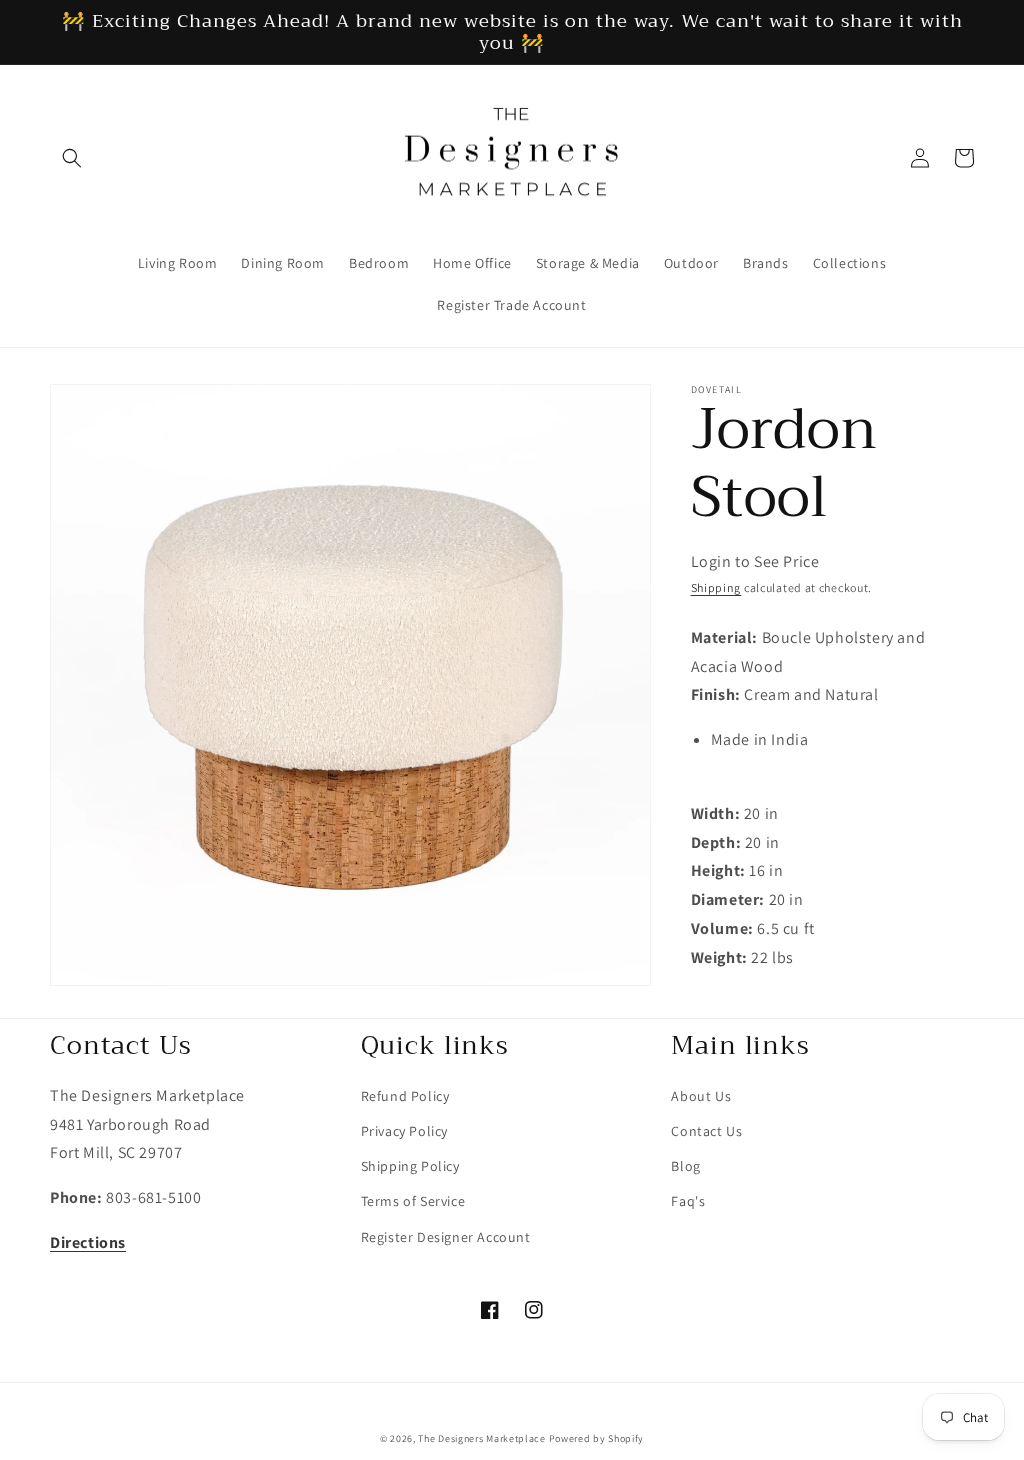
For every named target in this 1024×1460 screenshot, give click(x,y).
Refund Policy (405, 1096)
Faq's (688, 1201)
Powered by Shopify (597, 1438)
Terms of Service (413, 1201)
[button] (72, 158)
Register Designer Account (446, 1237)
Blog (685, 1166)
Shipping (716, 587)
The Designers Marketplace (482, 1438)
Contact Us (706, 1131)
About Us (701, 1096)
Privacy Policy (404, 1131)
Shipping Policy (410, 1166)
